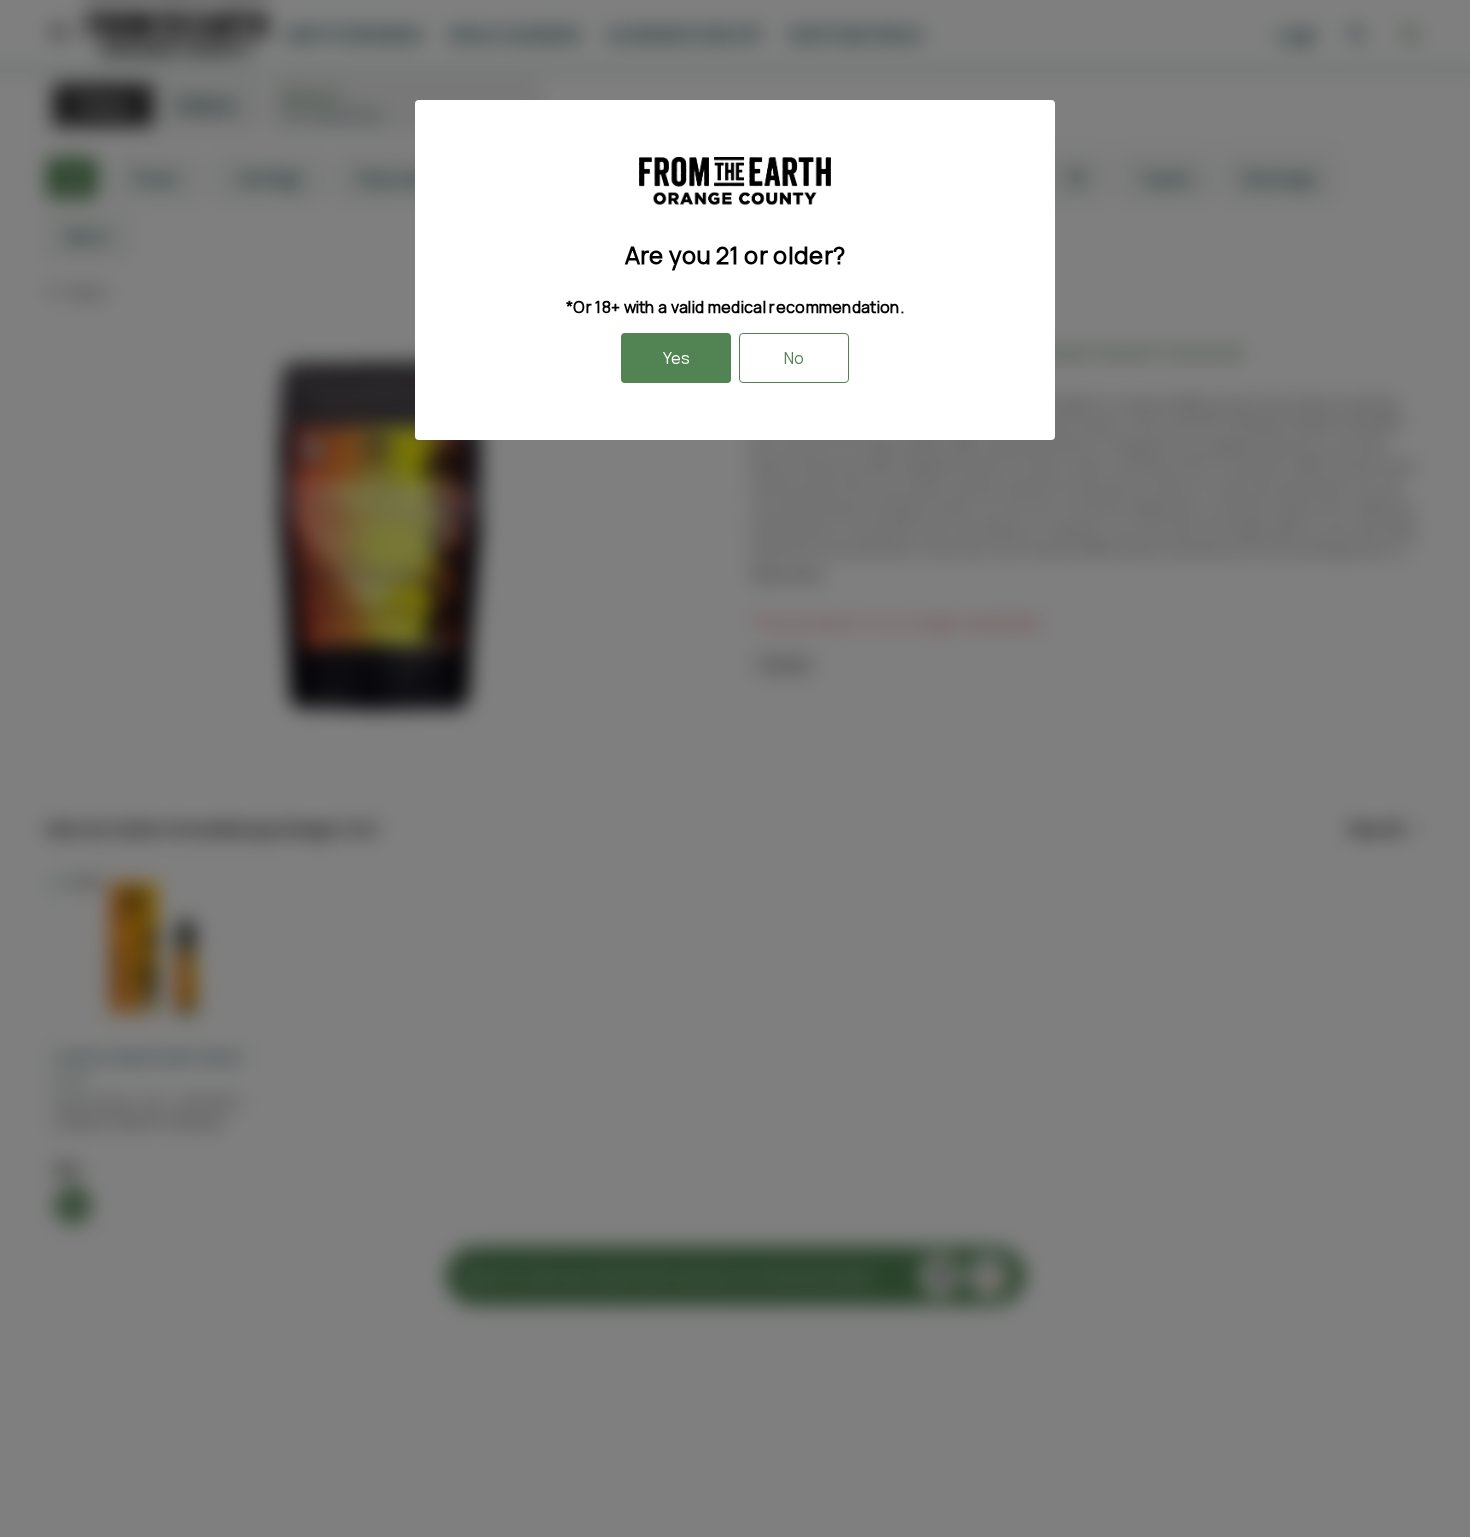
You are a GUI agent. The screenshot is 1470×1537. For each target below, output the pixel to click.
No (794, 358)
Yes (676, 358)
